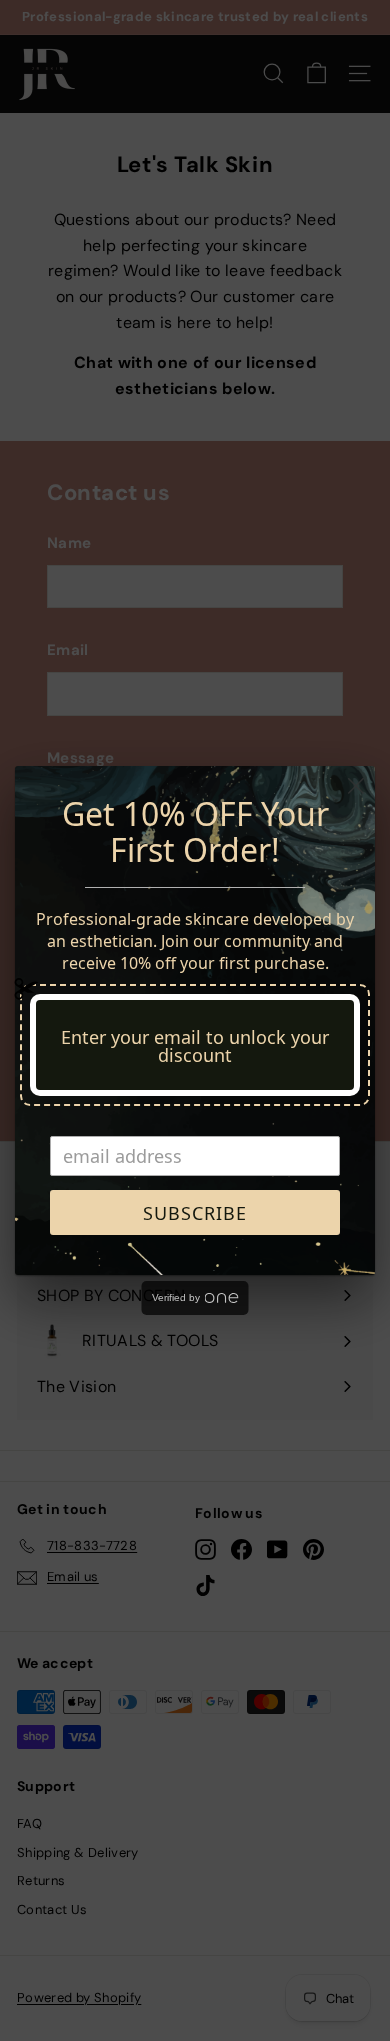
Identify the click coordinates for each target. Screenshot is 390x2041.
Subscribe (195, 1213)
